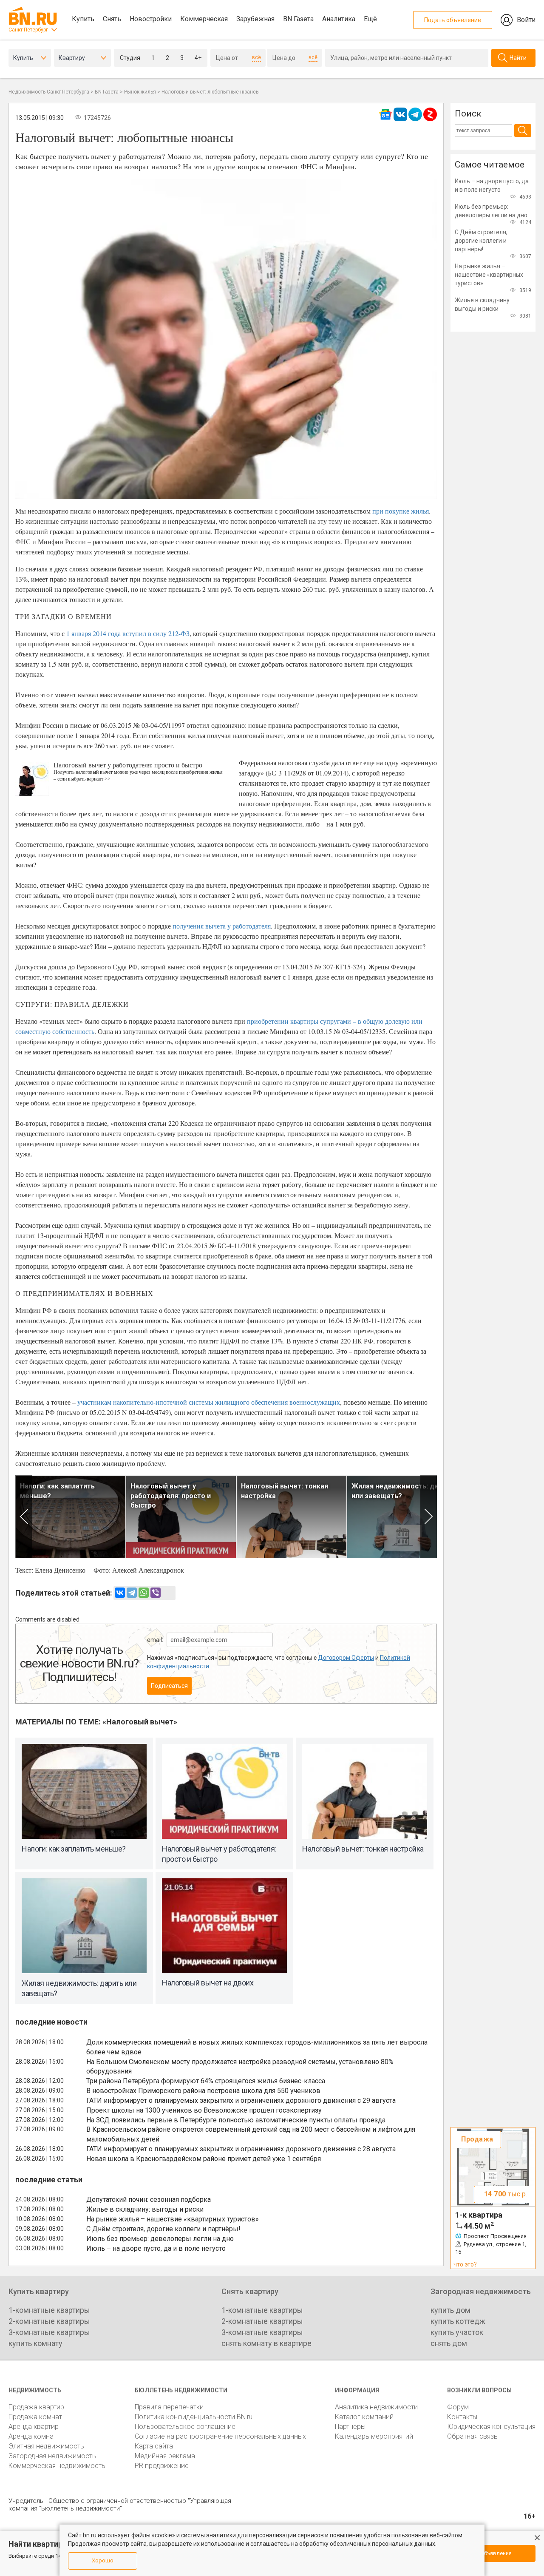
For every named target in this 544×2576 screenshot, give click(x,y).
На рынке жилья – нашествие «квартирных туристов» (173, 2219)
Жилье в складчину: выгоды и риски (145, 2209)
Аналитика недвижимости (376, 2407)
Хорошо (103, 2560)
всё (256, 57)
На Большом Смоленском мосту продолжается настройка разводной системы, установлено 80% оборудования (240, 2067)
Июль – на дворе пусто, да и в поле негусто (156, 2248)
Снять (112, 19)
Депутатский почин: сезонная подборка (149, 2200)
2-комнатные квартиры (49, 2321)
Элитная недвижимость (46, 2446)
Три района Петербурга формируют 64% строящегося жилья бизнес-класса (206, 2081)
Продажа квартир (36, 2407)
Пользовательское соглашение (185, 2427)
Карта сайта (154, 2446)
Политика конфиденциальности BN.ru (194, 2417)
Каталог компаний (364, 2417)
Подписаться (169, 1686)
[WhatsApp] (144, 1593)
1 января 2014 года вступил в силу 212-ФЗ (128, 633)
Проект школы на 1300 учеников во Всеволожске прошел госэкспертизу (204, 2110)
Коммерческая (204, 19)
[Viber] (156, 1593)
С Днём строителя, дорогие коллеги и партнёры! (163, 2229)
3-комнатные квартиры (49, 2332)
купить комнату (35, 2343)
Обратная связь (472, 2436)
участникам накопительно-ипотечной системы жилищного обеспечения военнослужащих (209, 1402)
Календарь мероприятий (374, 2436)
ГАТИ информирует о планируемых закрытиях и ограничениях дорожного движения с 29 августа (241, 2100)
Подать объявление (453, 20)
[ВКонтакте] (120, 1593)
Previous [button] (24, 1517)
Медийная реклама (165, 2456)
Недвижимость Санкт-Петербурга (49, 92)
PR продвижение (162, 2466)
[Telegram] (132, 1593)
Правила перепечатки (169, 2407)
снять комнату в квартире (266, 2343)
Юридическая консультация (491, 2427)
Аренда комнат (33, 2436)
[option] (71, 1517)
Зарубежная (255, 19)
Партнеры (350, 2427)
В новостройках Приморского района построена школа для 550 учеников (203, 2091)
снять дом (449, 2343)
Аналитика (339, 19)
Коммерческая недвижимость (57, 2466)
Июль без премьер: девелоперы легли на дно (160, 2239)
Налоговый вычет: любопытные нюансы (211, 92)
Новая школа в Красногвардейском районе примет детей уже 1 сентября (204, 2159)
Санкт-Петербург (28, 30)
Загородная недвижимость (52, 2456)
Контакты (462, 2417)
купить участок (457, 2332)
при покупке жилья (401, 511)
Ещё (370, 19)
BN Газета (298, 19)
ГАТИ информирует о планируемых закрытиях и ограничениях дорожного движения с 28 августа (241, 2149)
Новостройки (151, 19)
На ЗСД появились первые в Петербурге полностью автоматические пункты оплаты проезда (236, 2120)
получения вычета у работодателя (222, 926)
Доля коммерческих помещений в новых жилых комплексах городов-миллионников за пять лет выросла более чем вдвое (257, 2047)
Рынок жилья (140, 92)
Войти (526, 20)
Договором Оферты (346, 1658)
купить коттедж (458, 2321)
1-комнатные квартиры (49, 2310)
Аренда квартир (34, 2427)
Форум (458, 2407)
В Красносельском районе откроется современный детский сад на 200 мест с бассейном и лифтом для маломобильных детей (251, 2134)
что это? (465, 2264)
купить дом (450, 2310)
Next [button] (429, 1517)
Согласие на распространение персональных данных (220, 2436)
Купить (83, 19)
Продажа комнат (35, 2417)
